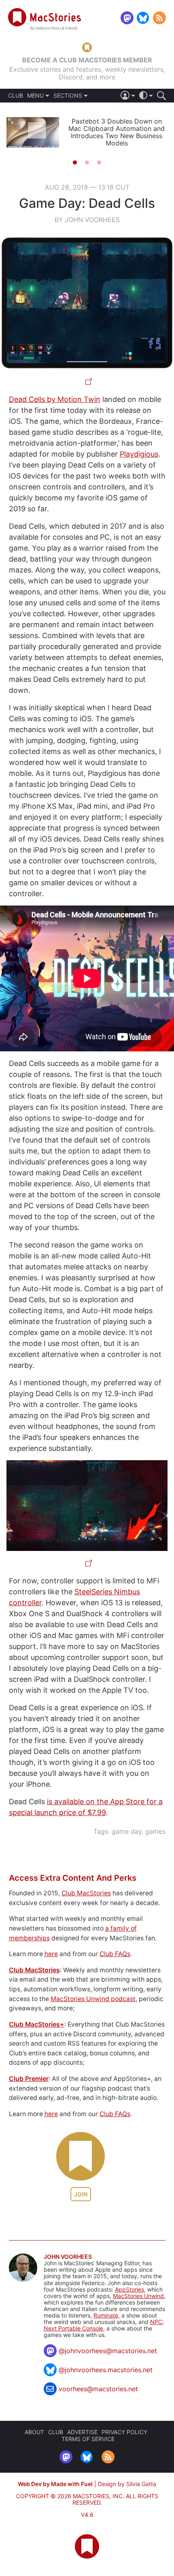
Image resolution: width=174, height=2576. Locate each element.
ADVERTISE (82, 2432)
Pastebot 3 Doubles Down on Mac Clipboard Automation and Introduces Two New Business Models (117, 132)
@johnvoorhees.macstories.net (106, 2370)
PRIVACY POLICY (124, 2432)
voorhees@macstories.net (98, 2389)
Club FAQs (115, 1954)
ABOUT (34, 2432)
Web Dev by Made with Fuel (55, 2484)
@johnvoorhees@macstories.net (108, 2351)
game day (127, 1831)
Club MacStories (86, 1893)
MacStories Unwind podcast (93, 1999)
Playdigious (139, 454)
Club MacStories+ (37, 2024)
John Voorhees (68, 2257)
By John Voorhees (87, 220)
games (155, 1831)
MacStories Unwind (138, 2296)
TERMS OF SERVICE (88, 2439)
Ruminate (106, 2315)
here (51, 1954)
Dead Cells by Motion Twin (55, 399)
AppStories (129, 2289)
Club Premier (29, 2079)
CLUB (16, 96)
